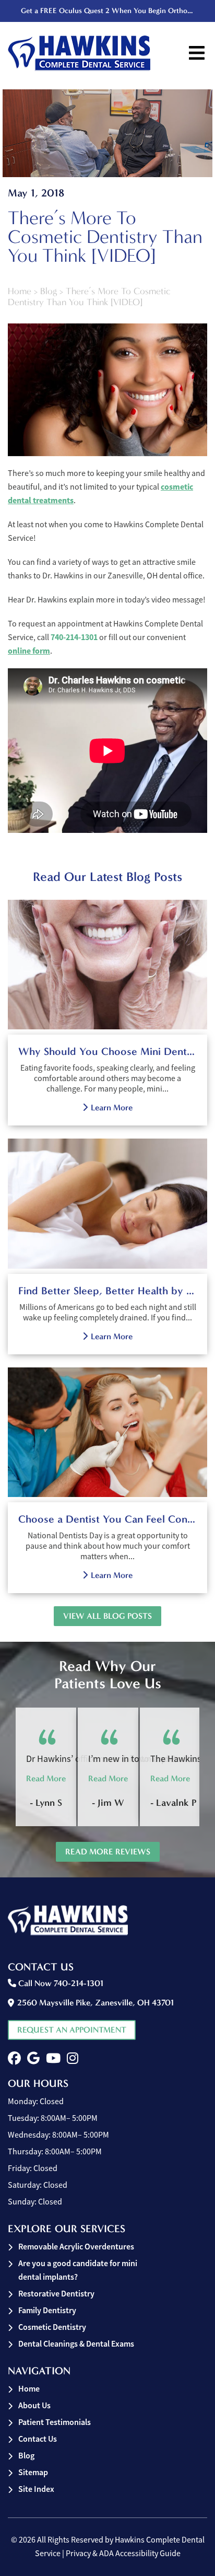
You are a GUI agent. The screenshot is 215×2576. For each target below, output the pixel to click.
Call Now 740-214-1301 (60, 1983)
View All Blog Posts (107, 1616)
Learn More (112, 1107)
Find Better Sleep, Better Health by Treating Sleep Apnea (107, 1291)
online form (29, 651)
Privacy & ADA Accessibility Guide (123, 2554)
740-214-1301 (74, 637)
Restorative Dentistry (56, 2294)
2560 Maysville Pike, (95, 2003)
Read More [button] (46, 1778)
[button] (14, 2058)
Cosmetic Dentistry (52, 2327)
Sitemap (33, 2472)
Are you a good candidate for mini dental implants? (78, 2270)
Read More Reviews (108, 1852)
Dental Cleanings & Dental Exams (76, 2344)
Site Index (36, 2489)
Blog (49, 291)
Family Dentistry (47, 2310)
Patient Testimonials (55, 2422)
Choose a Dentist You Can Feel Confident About (107, 1519)
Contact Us (38, 2439)
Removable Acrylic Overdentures (76, 2247)
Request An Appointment (72, 2030)
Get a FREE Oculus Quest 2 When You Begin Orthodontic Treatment (109, 11)
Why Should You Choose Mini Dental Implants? (107, 1051)
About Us (34, 2405)
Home (20, 291)
